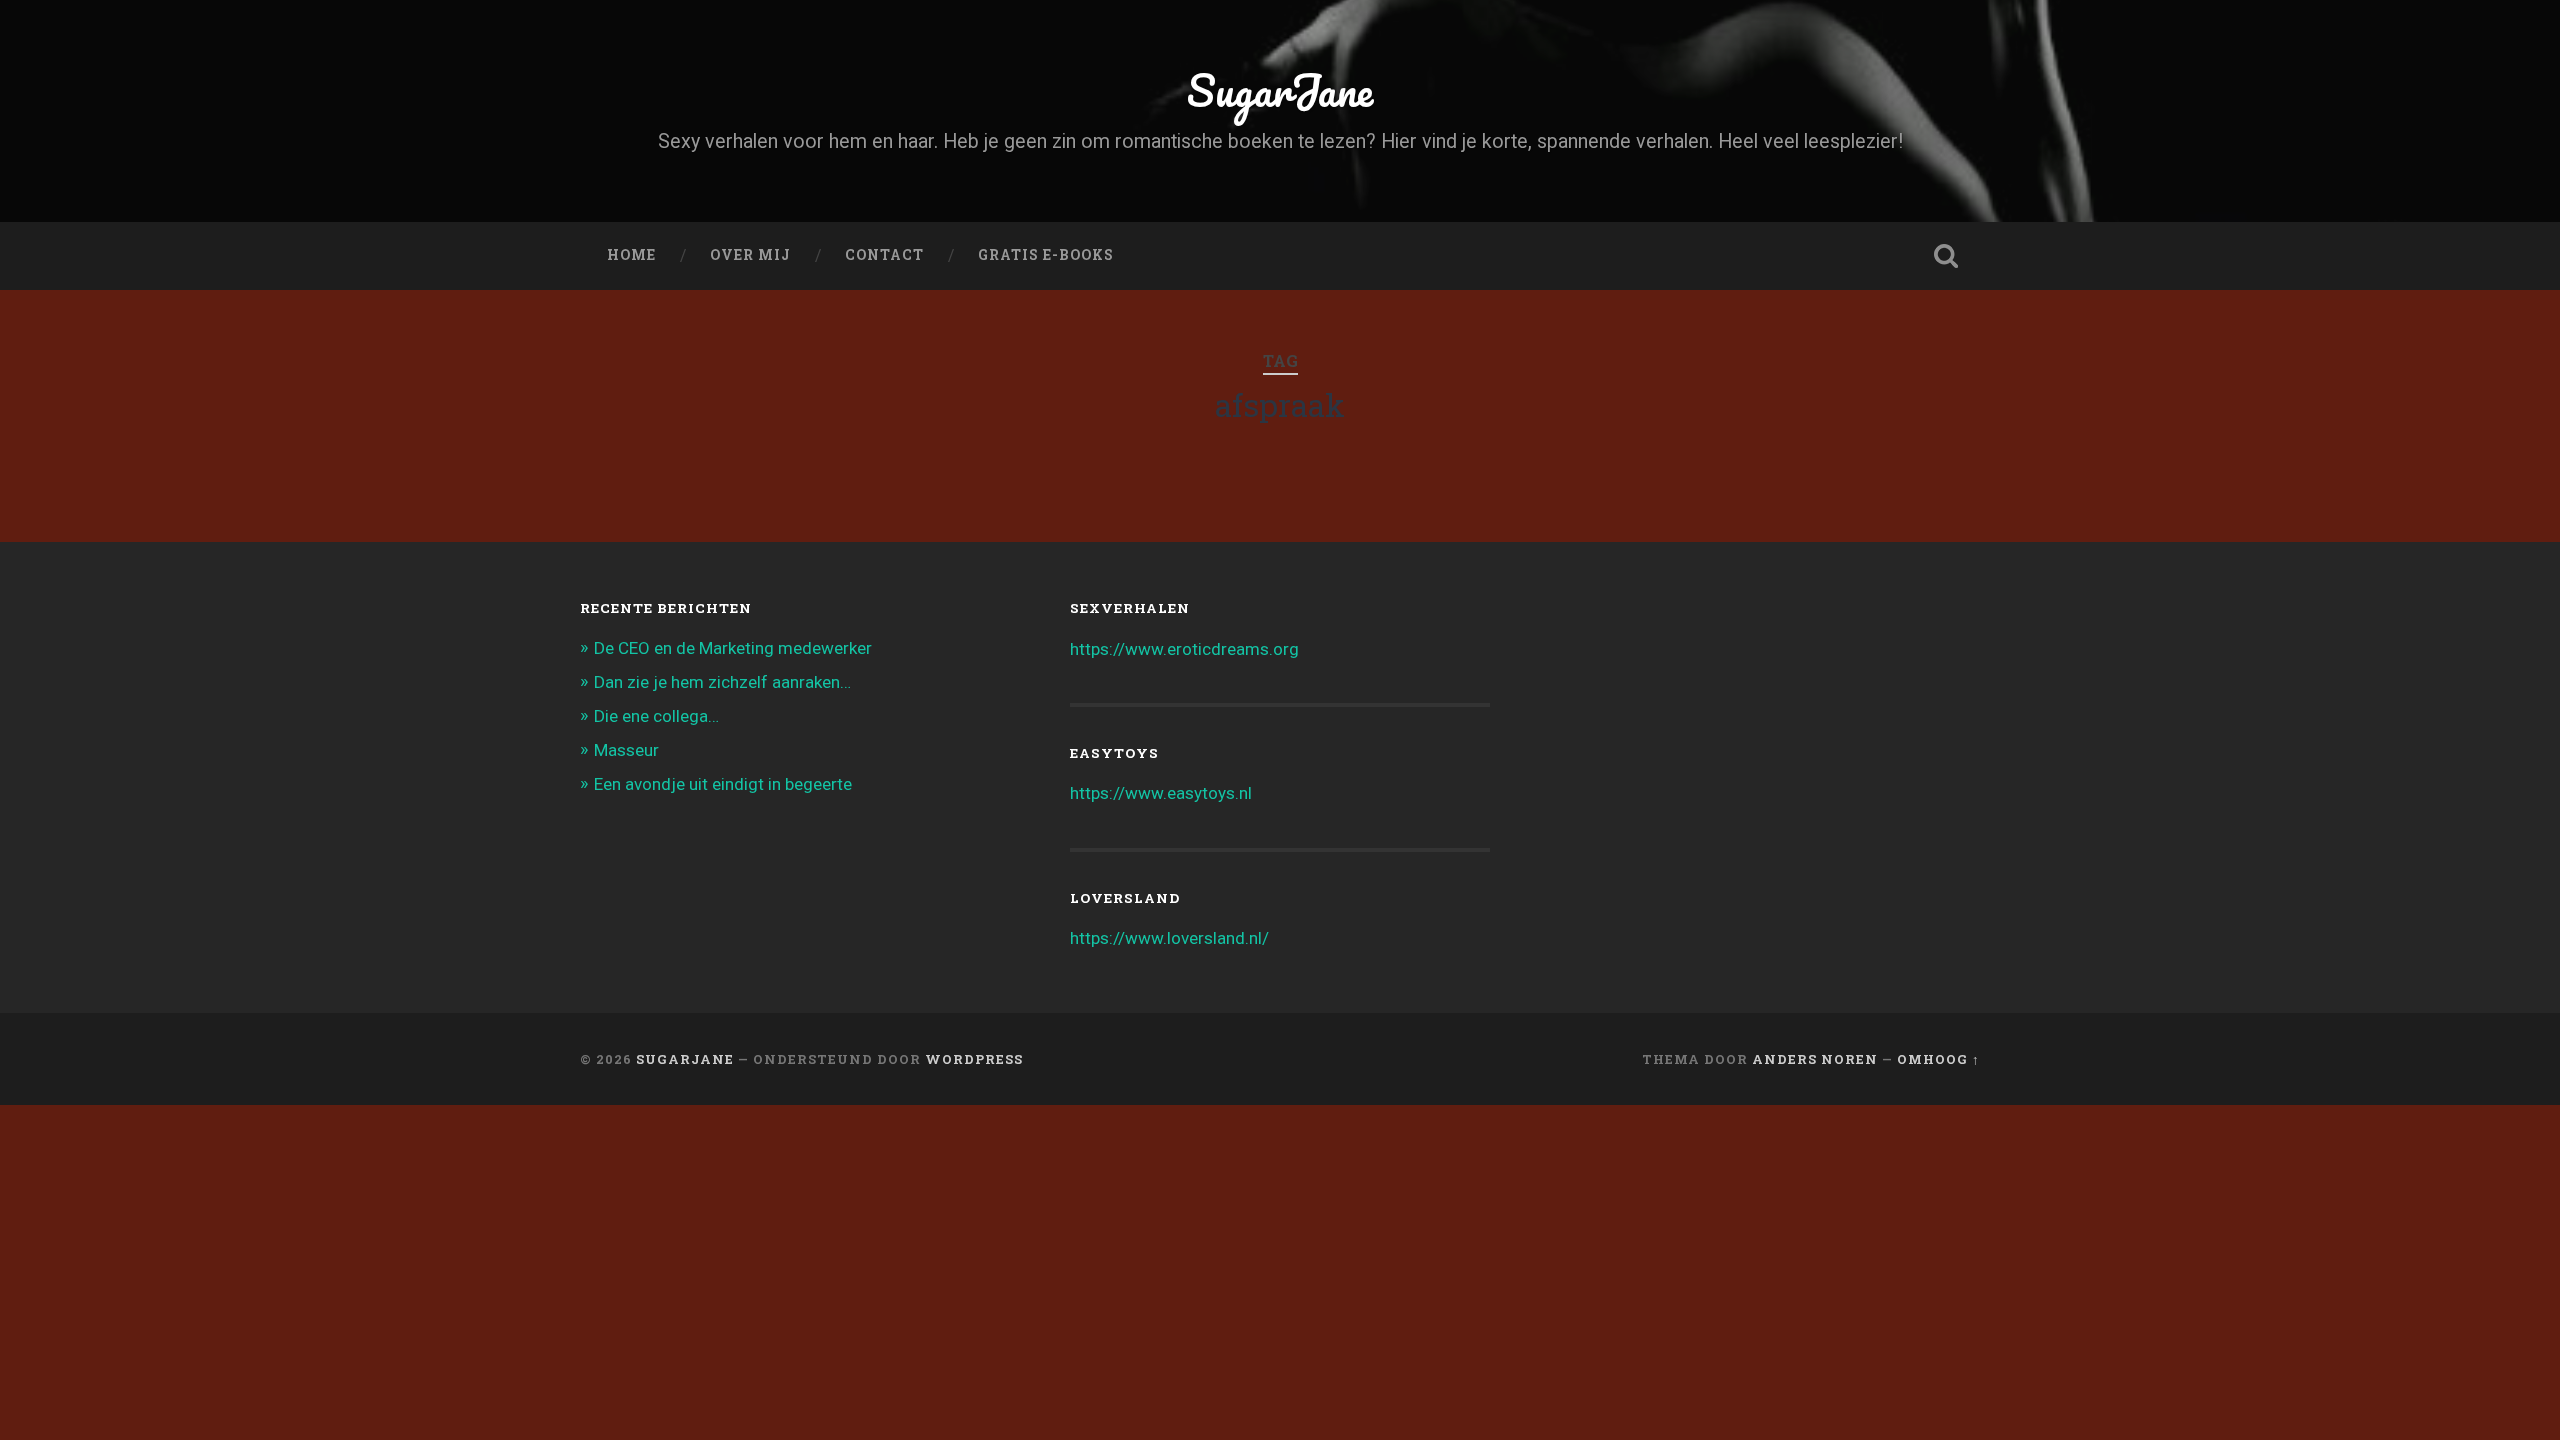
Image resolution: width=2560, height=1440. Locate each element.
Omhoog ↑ (1938, 1059)
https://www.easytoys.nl (1161, 793)
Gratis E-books (1046, 255)
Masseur (626, 750)
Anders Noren (1815, 1059)
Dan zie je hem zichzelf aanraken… (722, 682)
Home (631, 255)
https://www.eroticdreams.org (1184, 649)
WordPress (974, 1059)
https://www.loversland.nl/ (1169, 938)
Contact (884, 255)
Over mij (750, 255)
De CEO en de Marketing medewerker (733, 648)
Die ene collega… (656, 716)
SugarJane (1280, 89)
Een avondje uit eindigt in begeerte (723, 784)
